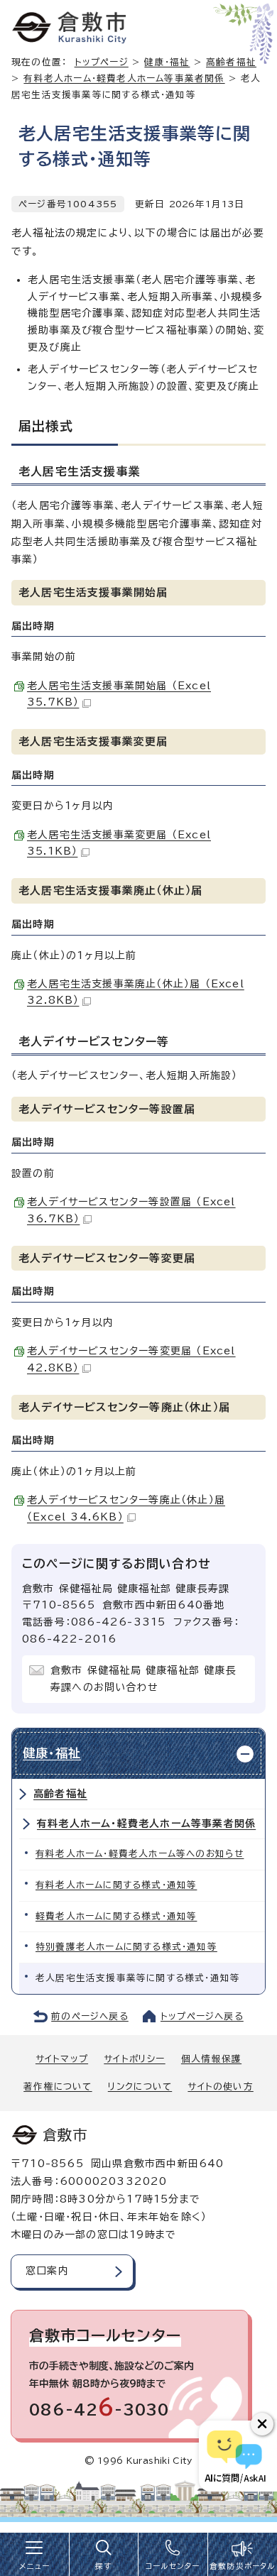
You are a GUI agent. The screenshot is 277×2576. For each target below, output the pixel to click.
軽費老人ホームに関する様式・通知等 (116, 1916)
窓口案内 (47, 2271)
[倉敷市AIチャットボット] (235, 2456)
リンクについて (140, 2087)
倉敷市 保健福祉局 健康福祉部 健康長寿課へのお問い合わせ (143, 1679)
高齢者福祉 (60, 1794)
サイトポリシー (134, 2059)
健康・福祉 (167, 62)
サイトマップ (62, 2059)
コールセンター (173, 2566)
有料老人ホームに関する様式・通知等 (116, 1885)
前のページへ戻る (90, 2016)
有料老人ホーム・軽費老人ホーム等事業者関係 (124, 78)
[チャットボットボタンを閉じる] (262, 2424)
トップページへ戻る (202, 2016)
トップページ (102, 62)
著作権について (58, 2087)
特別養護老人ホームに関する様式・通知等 (126, 1947)
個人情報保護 (211, 2059)
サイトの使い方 (220, 2087)
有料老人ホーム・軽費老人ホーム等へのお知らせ (140, 1854)
